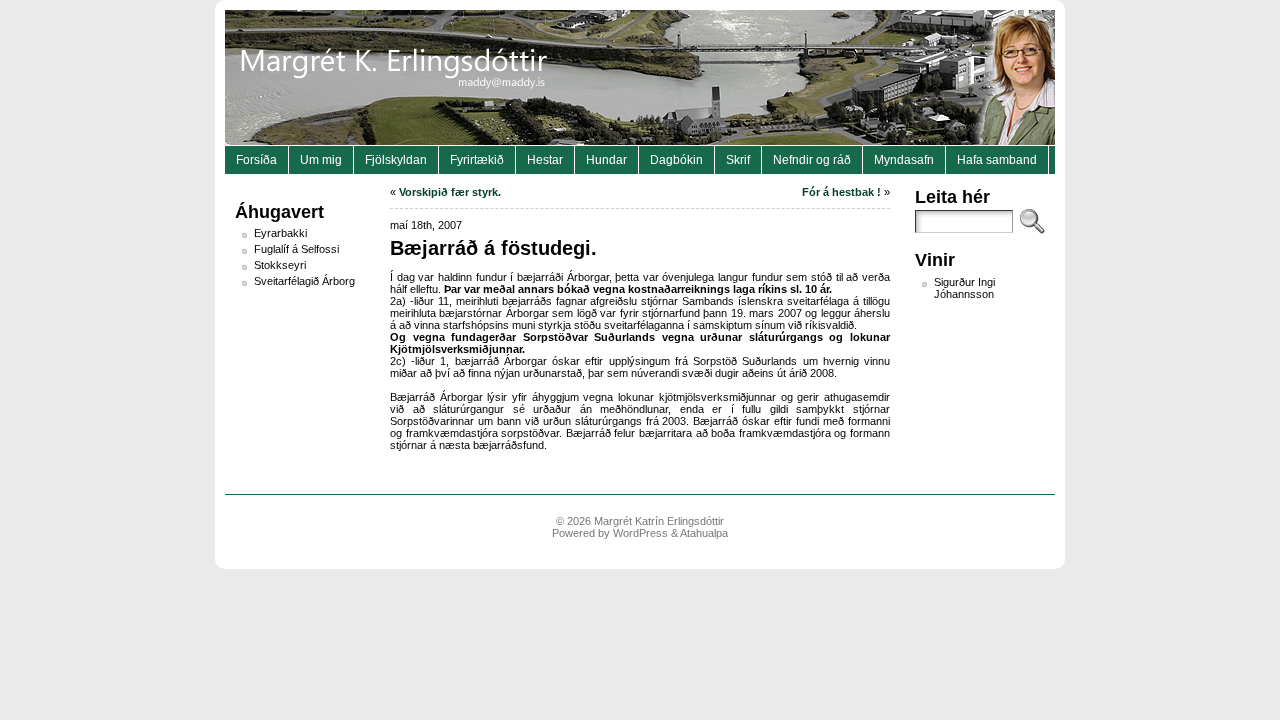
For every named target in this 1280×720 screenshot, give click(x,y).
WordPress (640, 533)
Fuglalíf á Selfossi (296, 249)
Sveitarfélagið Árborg (304, 281)
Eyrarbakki (280, 233)
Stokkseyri (280, 265)
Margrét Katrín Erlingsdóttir (659, 521)
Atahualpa (704, 533)
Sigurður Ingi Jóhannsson (964, 288)
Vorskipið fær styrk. (450, 192)
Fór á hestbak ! (841, 192)
